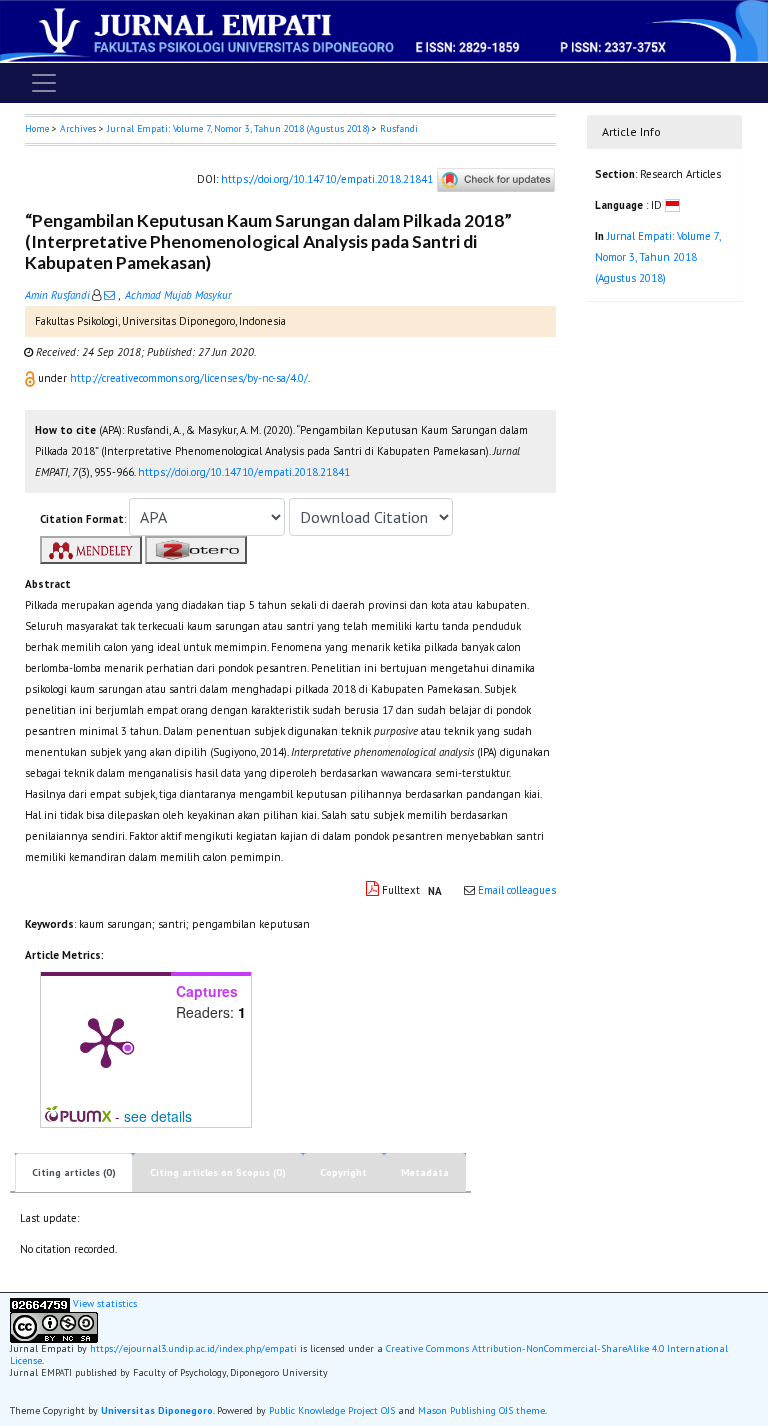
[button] (31, 378)
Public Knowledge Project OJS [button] (332, 1410)
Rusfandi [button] (399, 128)
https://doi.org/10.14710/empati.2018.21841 (327, 178)
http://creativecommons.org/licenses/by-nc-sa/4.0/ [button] (189, 378)
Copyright (343, 1172)
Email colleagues (517, 890)
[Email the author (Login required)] (109, 295)
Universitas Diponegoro (157, 1410)
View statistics (105, 1303)
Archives (78, 128)
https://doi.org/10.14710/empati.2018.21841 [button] (244, 472)
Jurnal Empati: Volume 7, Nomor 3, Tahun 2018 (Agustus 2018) (238, 128)
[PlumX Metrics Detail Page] (106, 1041)
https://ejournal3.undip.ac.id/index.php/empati (193, 1348)
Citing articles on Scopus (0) (218, 1172)
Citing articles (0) (74, 1172)
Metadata (425, 1172)
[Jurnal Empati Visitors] (40, 1303)
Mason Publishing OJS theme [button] (481, 1410)
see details (158, 1116)
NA (435, 891)
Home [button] (37, 128)
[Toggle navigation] (44, 83)
